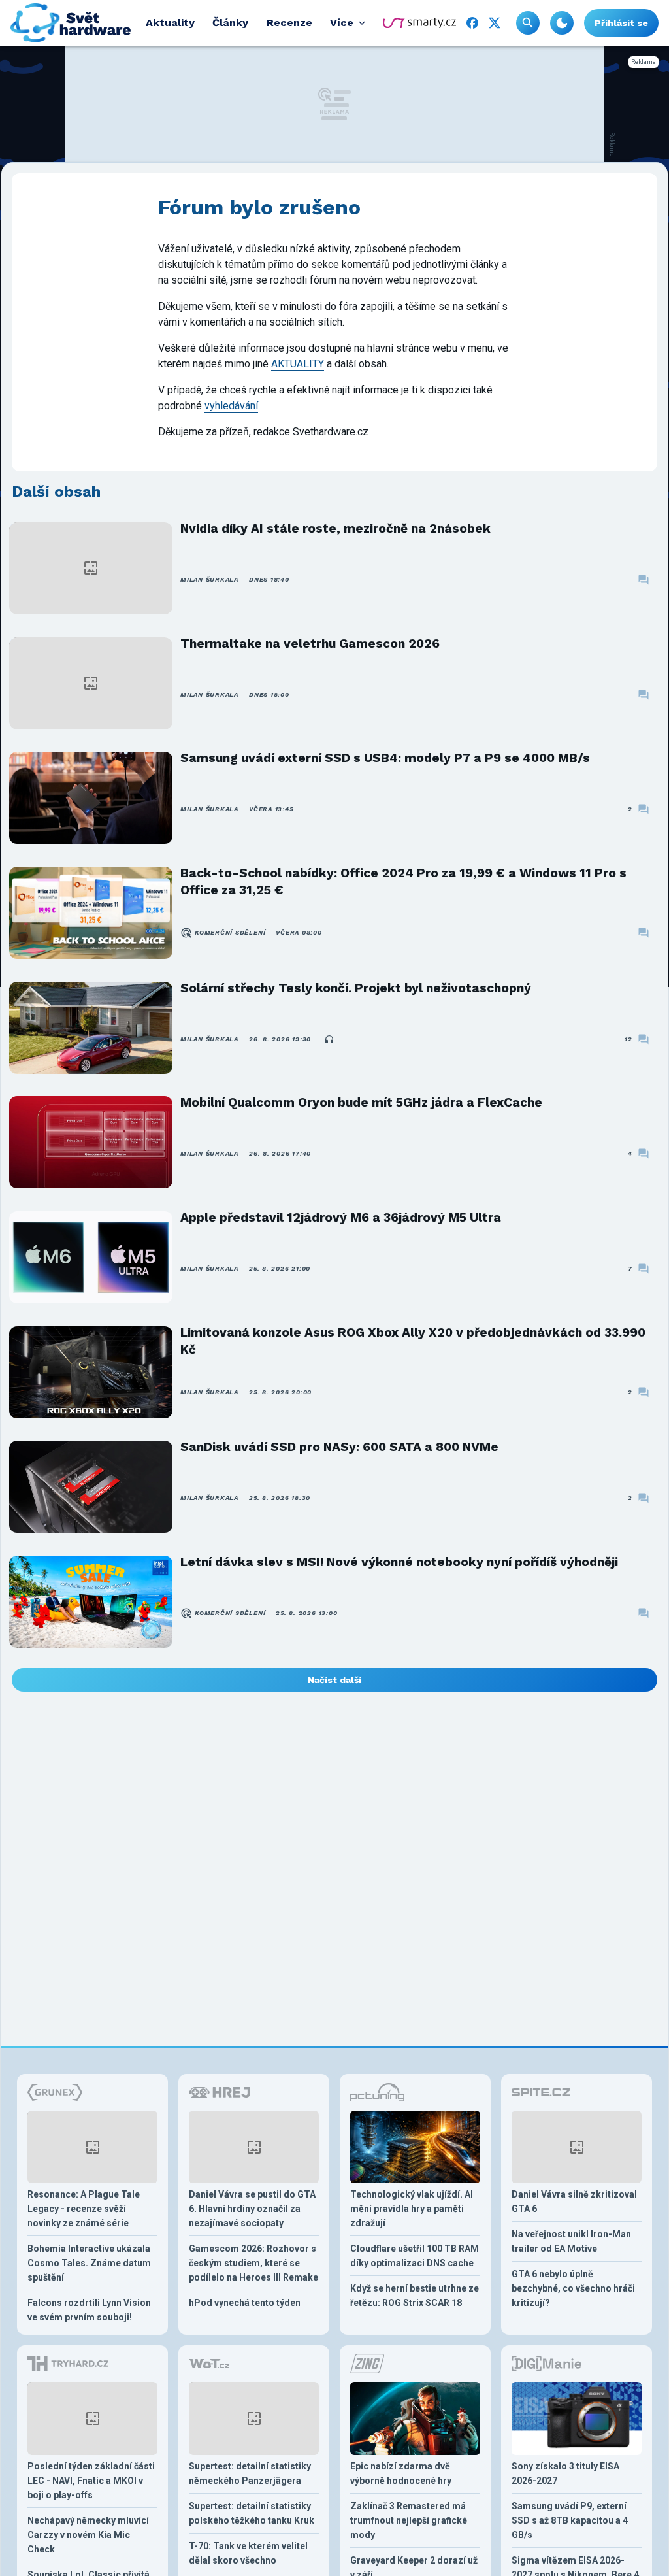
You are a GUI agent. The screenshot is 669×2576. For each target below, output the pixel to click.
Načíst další (334, 1680)
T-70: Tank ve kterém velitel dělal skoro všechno (248, 2553)
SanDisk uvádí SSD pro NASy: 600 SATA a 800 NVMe (339, 1447)
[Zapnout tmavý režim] (562, 23)
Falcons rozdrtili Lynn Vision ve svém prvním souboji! (89, 2310)
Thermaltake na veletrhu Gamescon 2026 (310, 644)
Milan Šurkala (209, 579)
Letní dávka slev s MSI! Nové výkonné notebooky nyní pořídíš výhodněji (399, 1562)
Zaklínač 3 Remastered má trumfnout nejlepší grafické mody (409, 2520)
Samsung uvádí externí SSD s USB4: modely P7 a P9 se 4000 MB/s (385, 758)
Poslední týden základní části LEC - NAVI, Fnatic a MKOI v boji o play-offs (91, 2481)
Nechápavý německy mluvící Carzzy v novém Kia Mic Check (88, 2535)
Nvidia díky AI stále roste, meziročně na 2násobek (335, 528)
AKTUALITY (298, 364)
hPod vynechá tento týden (245, 2303)
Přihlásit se (621, 23)
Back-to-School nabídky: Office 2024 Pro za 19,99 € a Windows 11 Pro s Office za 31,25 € (403, 881)
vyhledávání (231, 406)
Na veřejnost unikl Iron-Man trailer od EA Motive (571, 2241)
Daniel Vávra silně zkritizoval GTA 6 (574, 2201)
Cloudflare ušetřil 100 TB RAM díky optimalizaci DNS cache (415, 2256)
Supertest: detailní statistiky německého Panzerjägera (250, 2473)
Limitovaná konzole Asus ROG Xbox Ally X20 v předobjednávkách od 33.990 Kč (413, 1341)
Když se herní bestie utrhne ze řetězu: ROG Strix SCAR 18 (415, 2296)
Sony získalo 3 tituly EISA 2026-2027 (565, 2473)
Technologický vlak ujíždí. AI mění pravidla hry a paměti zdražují (412, 2209)
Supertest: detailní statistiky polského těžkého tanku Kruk (252, 2513)
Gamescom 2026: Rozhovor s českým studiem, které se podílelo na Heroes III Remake (253, 2263)
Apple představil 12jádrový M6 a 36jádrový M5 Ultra (341, 1217)
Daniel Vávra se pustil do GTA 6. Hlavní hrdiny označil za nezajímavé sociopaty (252, 2209)
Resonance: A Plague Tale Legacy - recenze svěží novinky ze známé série (84, 2209)
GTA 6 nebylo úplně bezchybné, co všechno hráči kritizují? (573, 2288)
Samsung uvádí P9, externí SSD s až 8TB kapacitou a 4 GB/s (570, 2520)
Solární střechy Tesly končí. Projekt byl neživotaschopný (356, 988)
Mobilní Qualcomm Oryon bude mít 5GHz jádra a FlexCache (361, 1102)
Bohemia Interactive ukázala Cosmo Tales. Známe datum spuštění (89, 2263)
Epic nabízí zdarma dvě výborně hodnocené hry (401, 2473)
